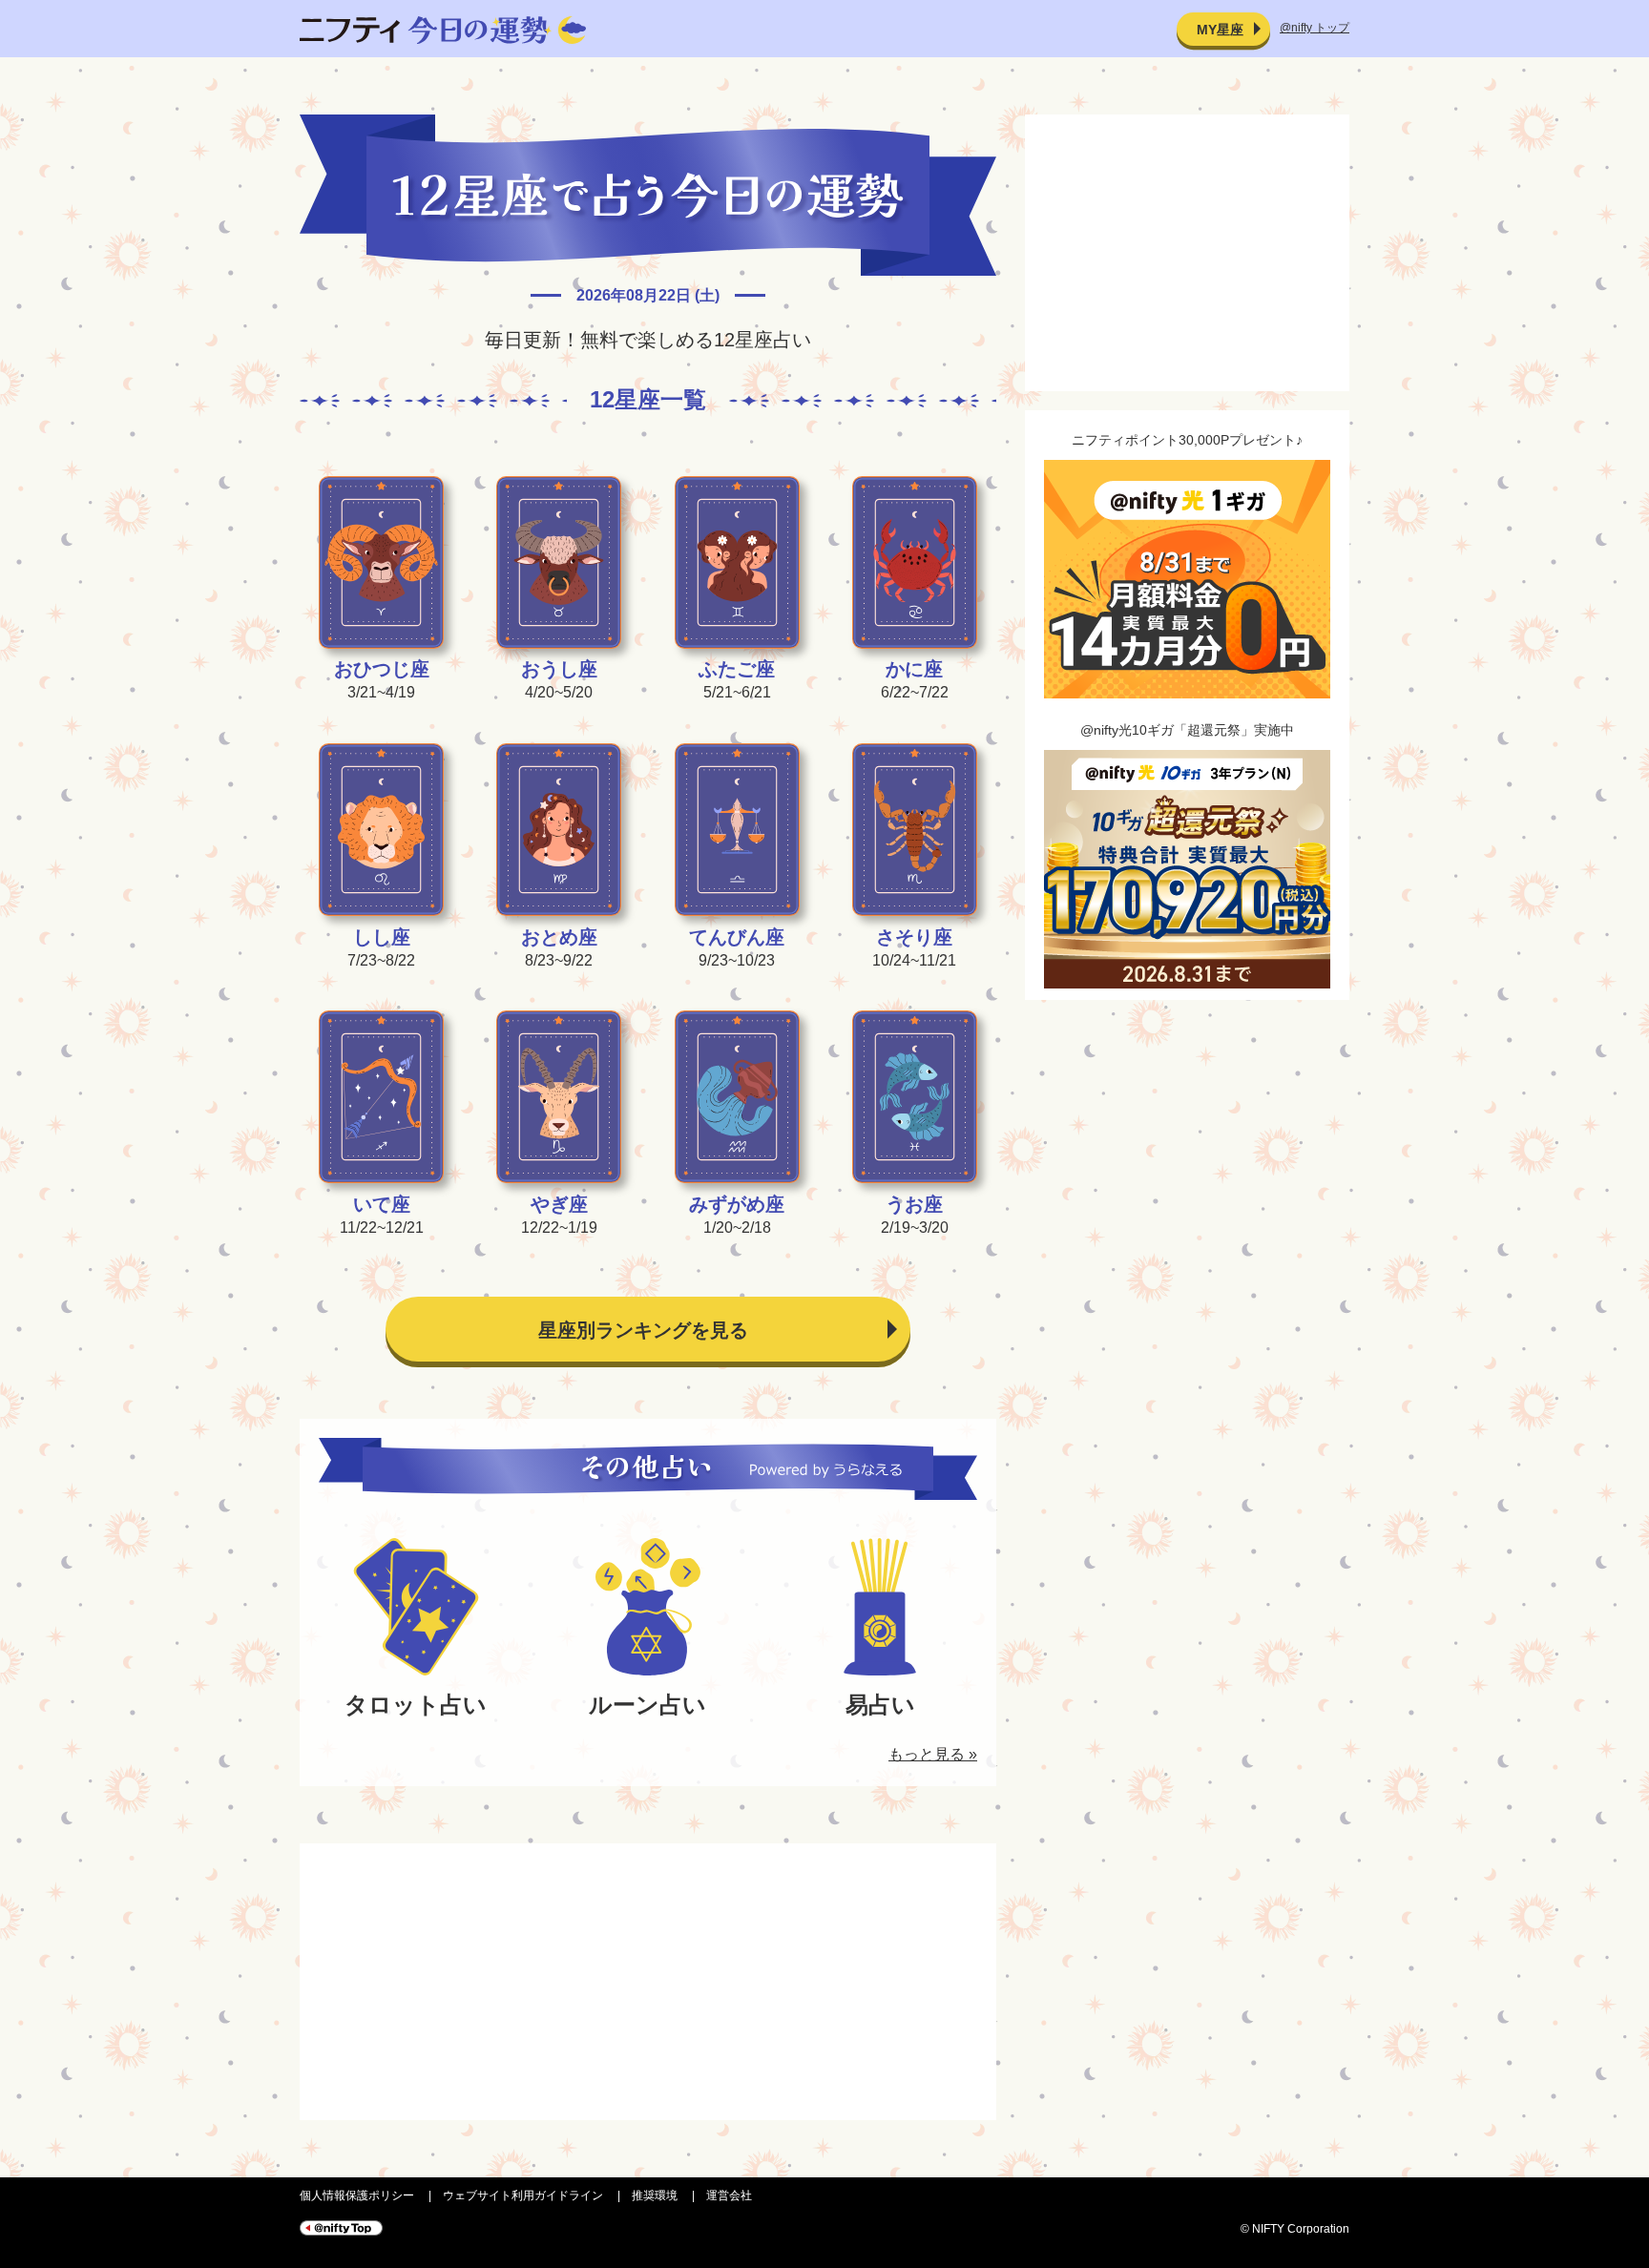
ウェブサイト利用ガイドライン (523, 2195)
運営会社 (729, 2195)
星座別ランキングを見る (643, 1330)
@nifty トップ (1315, 28)
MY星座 (1220, 30)
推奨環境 (655, 2195)
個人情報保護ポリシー (357, 2195)
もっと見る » (933, 1754)
